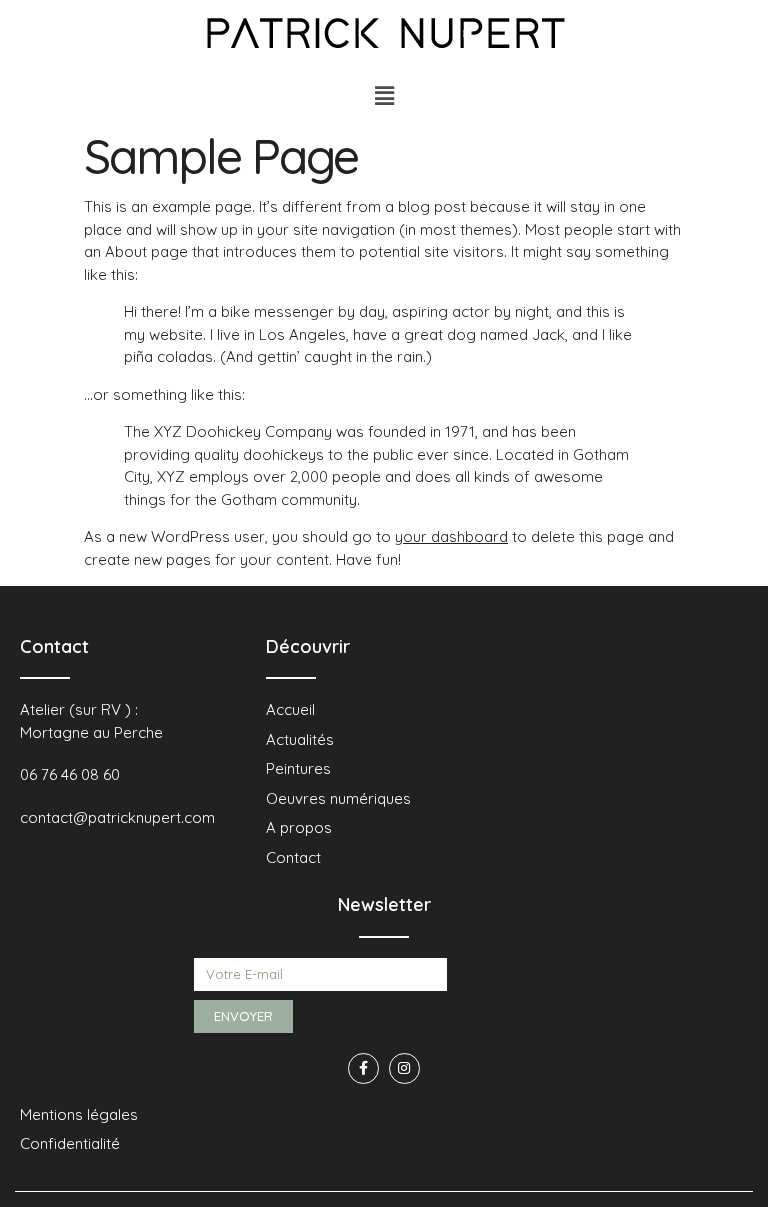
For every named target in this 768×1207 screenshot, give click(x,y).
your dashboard (451, 536)
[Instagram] (404, 1068)
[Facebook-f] (363, 1068)
